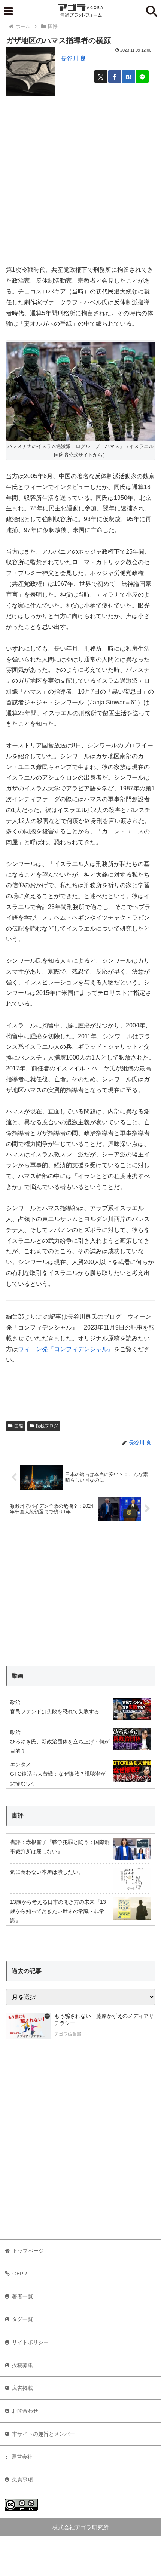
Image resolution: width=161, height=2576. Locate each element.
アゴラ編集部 (68, 2034)
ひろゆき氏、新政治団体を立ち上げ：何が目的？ (60, 1746)
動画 (18, 1676)
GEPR (20, 2274)
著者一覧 (22, 2296)
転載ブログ (47, 1426)
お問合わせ (25, 2411)
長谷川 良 (73, 59)
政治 (15, 1702)
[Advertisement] (80, 178)
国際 (19, 1426)
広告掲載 (22, 2388)
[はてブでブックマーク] (129, 76)
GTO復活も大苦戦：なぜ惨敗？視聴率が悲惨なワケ (58, 1778)
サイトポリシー (30, 2342)
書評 (18, 1815)
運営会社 (22, 2457)
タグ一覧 (22, 2319)
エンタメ (21, 1764)
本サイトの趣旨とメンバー (43, 2434)
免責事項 (22, 2480)
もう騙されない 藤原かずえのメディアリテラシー (104, 2020)
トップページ (28, 2251)
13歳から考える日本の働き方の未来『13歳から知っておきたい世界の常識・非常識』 (58, 1911)
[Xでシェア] (101, 76)
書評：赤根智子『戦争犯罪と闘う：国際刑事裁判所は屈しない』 (60, 1847)
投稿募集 (22, 2365)
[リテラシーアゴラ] (28, 2026)
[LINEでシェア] (142, 76)
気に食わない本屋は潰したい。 (47, 1872)
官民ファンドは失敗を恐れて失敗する (55, 1712)
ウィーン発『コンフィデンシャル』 (66, 1349)
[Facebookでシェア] (115, 76)
